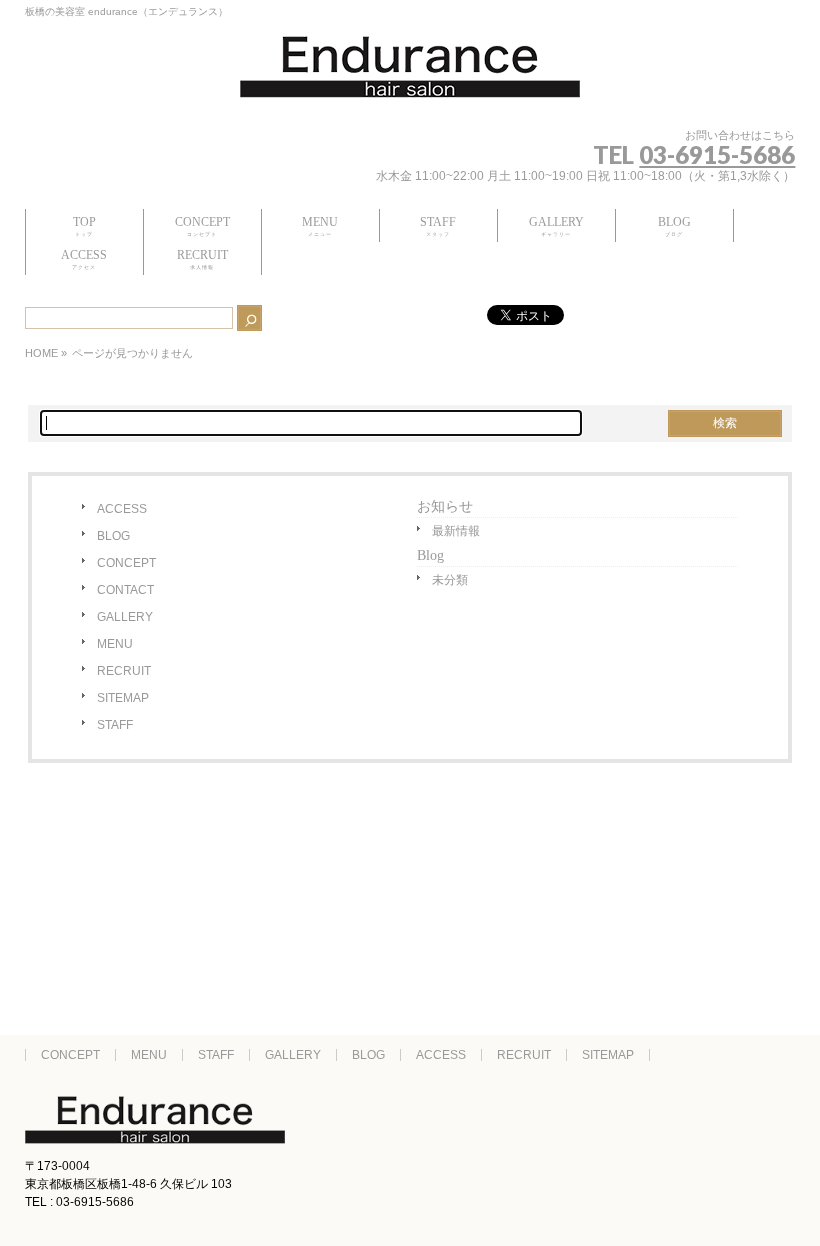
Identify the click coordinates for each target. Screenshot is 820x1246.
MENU (115, 644)
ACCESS (122, 509)
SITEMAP (123, 698)
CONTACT (125, 590)
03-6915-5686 (717, 154)
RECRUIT (124, 671)
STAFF (115, 725)
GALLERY (125, 617)
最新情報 (456, 531)
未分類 (450, 580)
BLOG (113, 536)
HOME (41, 353)
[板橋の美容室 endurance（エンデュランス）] (410, 75)
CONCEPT (126, 563)
